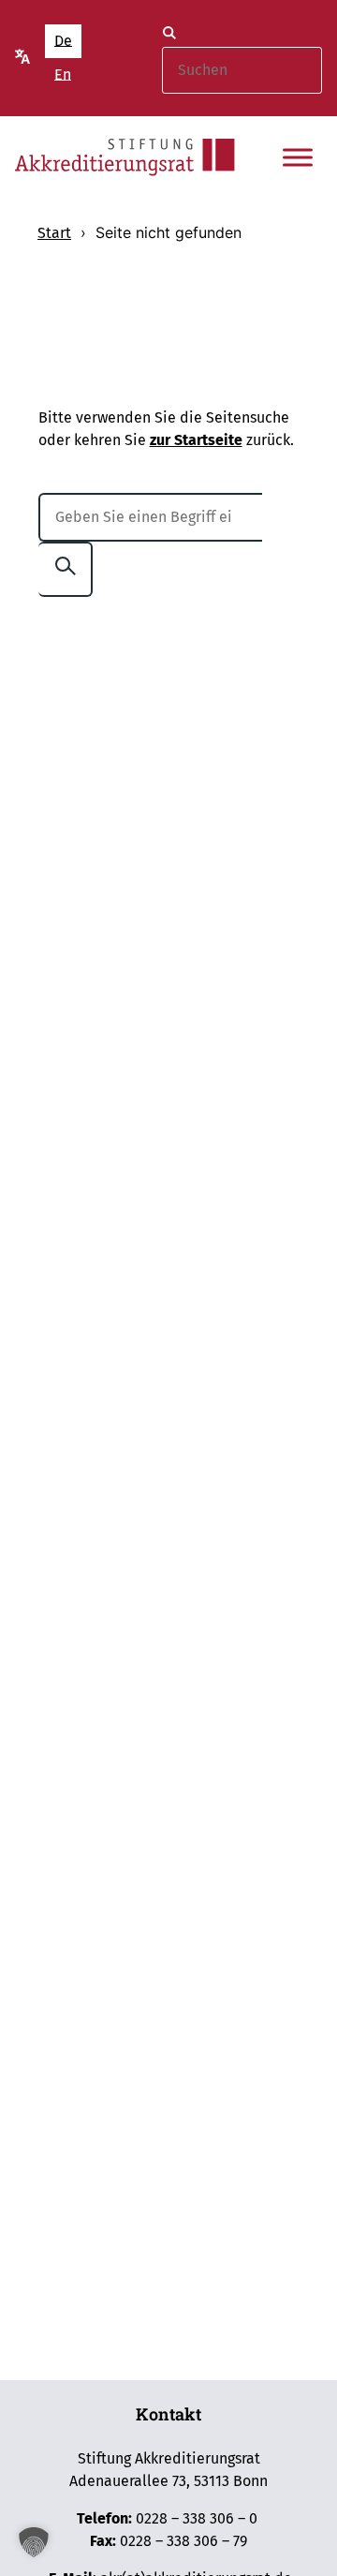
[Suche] (169, 36)
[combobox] (242, 70)
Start (54, 233)
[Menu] (298, 157)
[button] (34, 2542)
